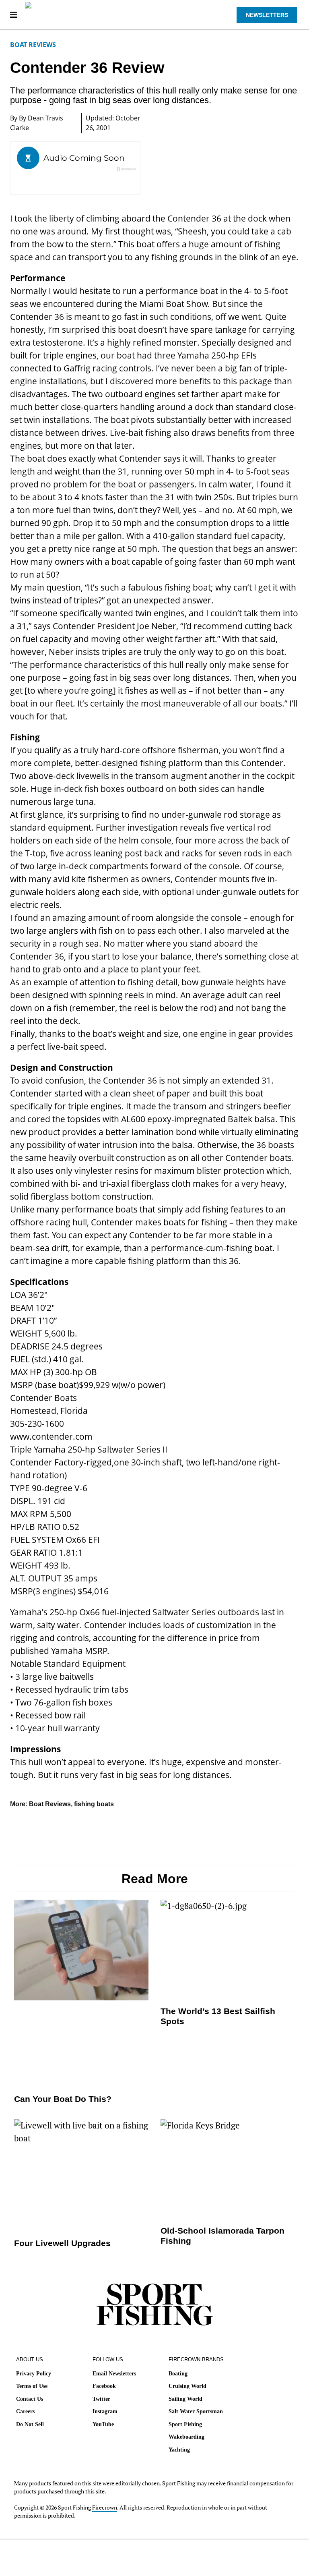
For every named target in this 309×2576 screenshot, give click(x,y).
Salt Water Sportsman (196, 2411)
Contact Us (30, 2399)
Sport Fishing (185, 2424)
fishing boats (94, 1804)
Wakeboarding (186, 2437)
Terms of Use (32, 2386)
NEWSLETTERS (267, 15)
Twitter (101, 2399)
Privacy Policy (34, 2374)
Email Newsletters (114, 2374)
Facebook (104, 2386)
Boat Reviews (33, 45)
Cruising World (187, 2386)
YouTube (103, 2424)
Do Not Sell (30, 2424)
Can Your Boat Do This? (63, 2099)
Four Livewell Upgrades (62, 2243)
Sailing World (185, 2399)
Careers (25, 2411)
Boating (178, 2374)
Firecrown (105, 2507)
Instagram (105, 2411)
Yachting (179, 2450)
